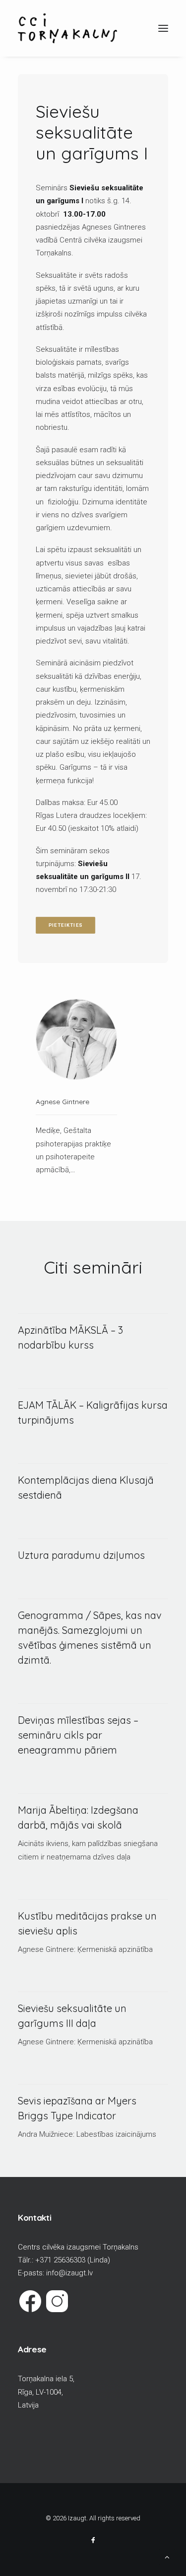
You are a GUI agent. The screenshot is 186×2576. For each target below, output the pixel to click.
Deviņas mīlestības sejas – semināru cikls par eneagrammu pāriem (78, 1735)
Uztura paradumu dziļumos (81, 1555)
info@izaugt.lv (69, 2273)
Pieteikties (66, 925)
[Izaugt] (67, 28)
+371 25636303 (60, 2260)
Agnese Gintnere (62, 1102)
